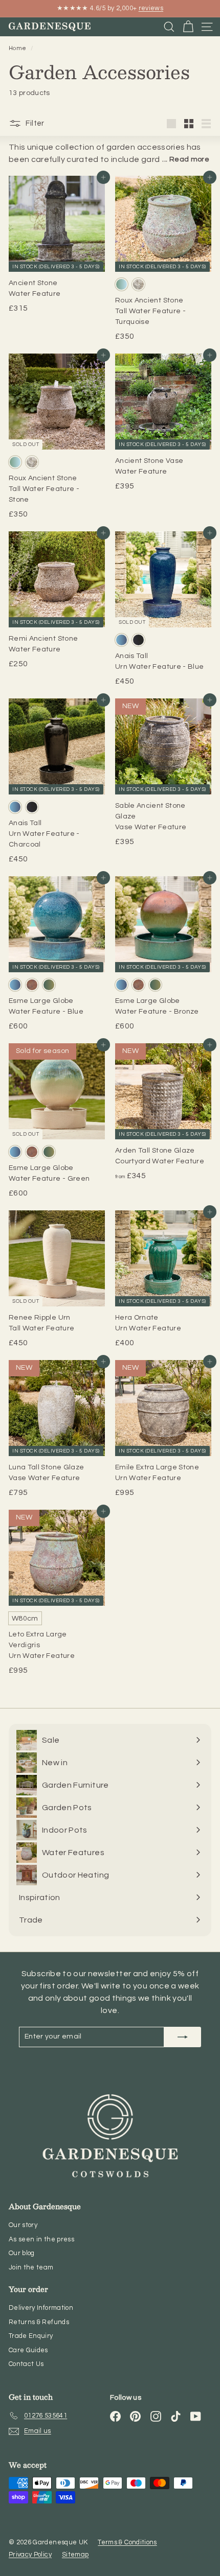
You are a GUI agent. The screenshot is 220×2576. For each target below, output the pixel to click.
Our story (23, 2225)
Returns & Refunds (39, 2322)
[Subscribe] (183, 2037)
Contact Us (26, 2364)
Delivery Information (41, 2308)
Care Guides (28, 2350)
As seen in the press (41, 2239)
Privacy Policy (30, 2555)
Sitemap (75, 2555)
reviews (151, 8)
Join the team (31, 2267)
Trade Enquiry (31, 2336)
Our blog (22, 2253)
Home (18, 48)
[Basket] (188, 27)
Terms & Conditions (127, 2542)
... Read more (186, 159)
